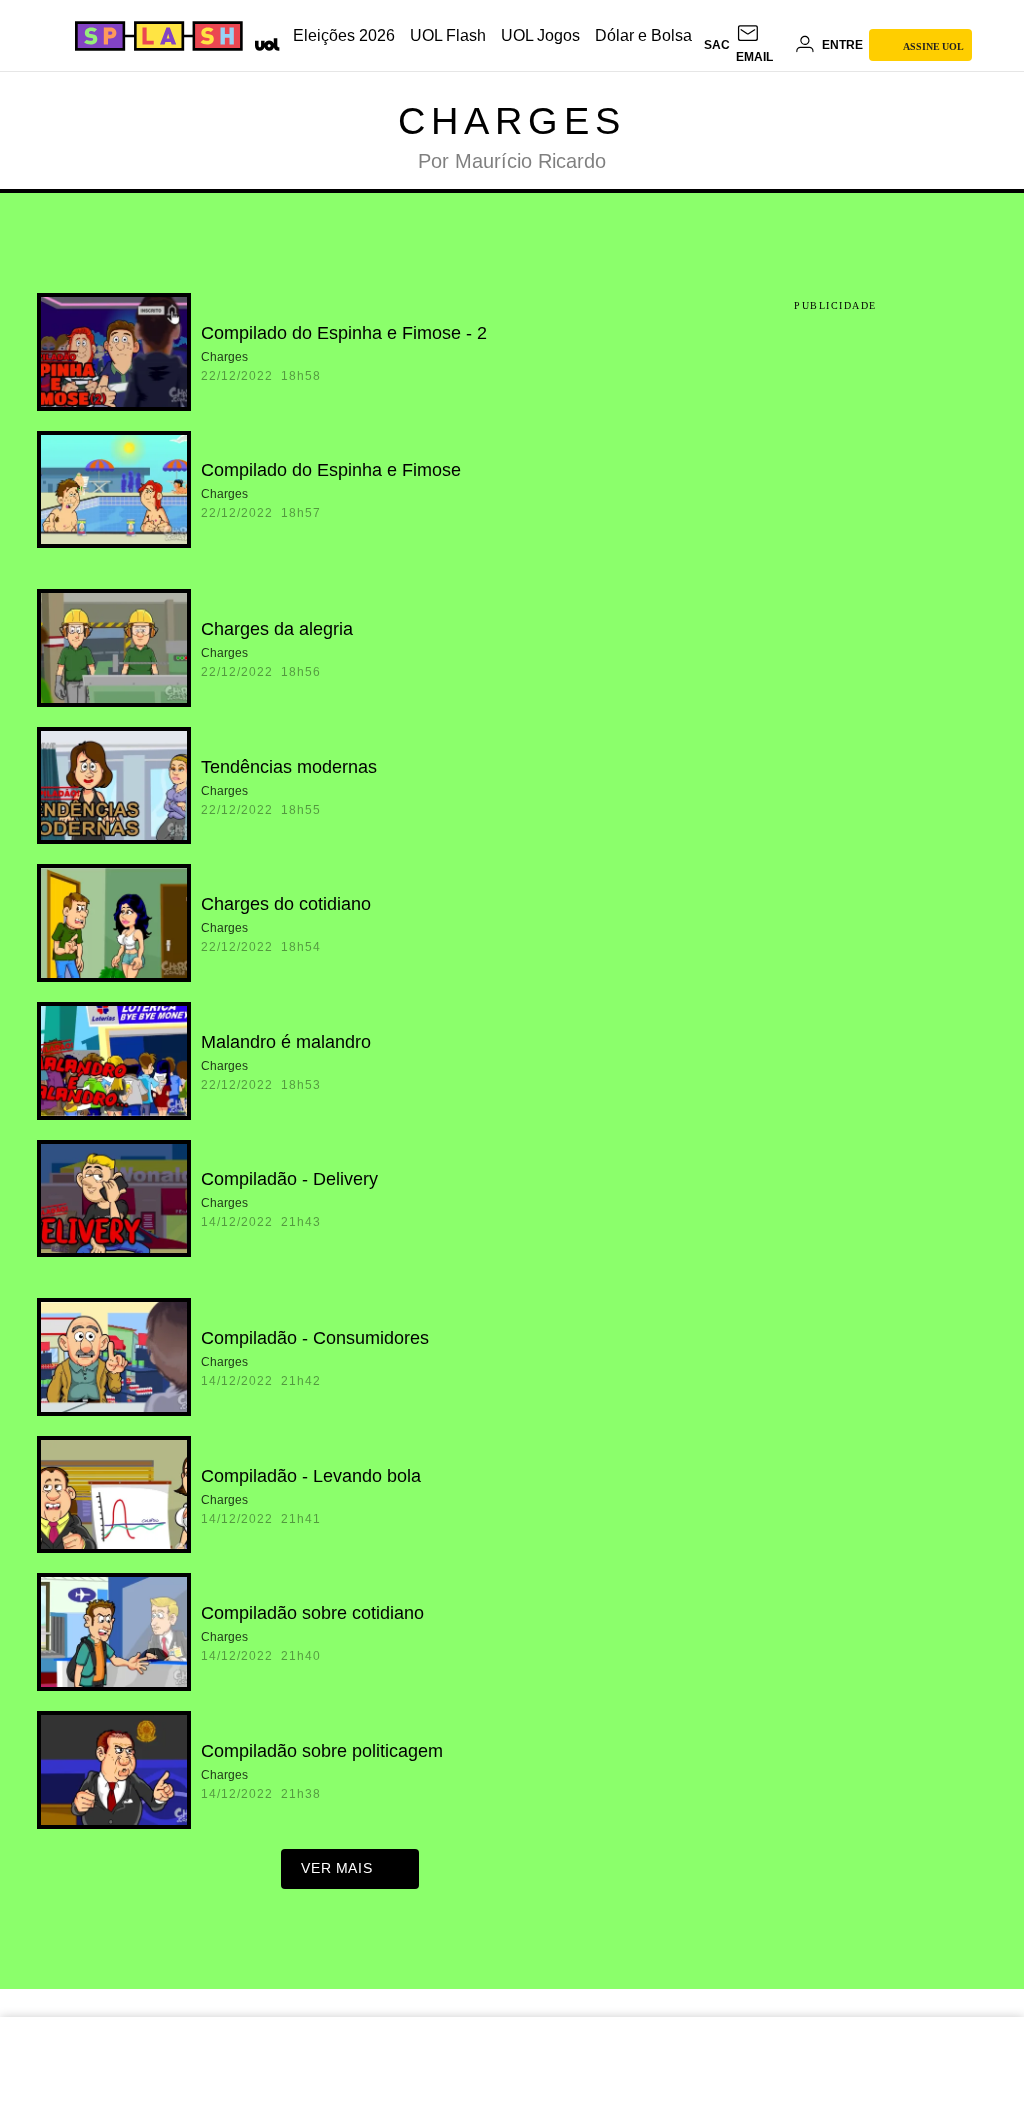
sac (717, 45)
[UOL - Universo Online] (263, 42)
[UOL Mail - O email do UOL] (762, 45)
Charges (512, 121)
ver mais (336, 1868)
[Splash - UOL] (156, 36)
